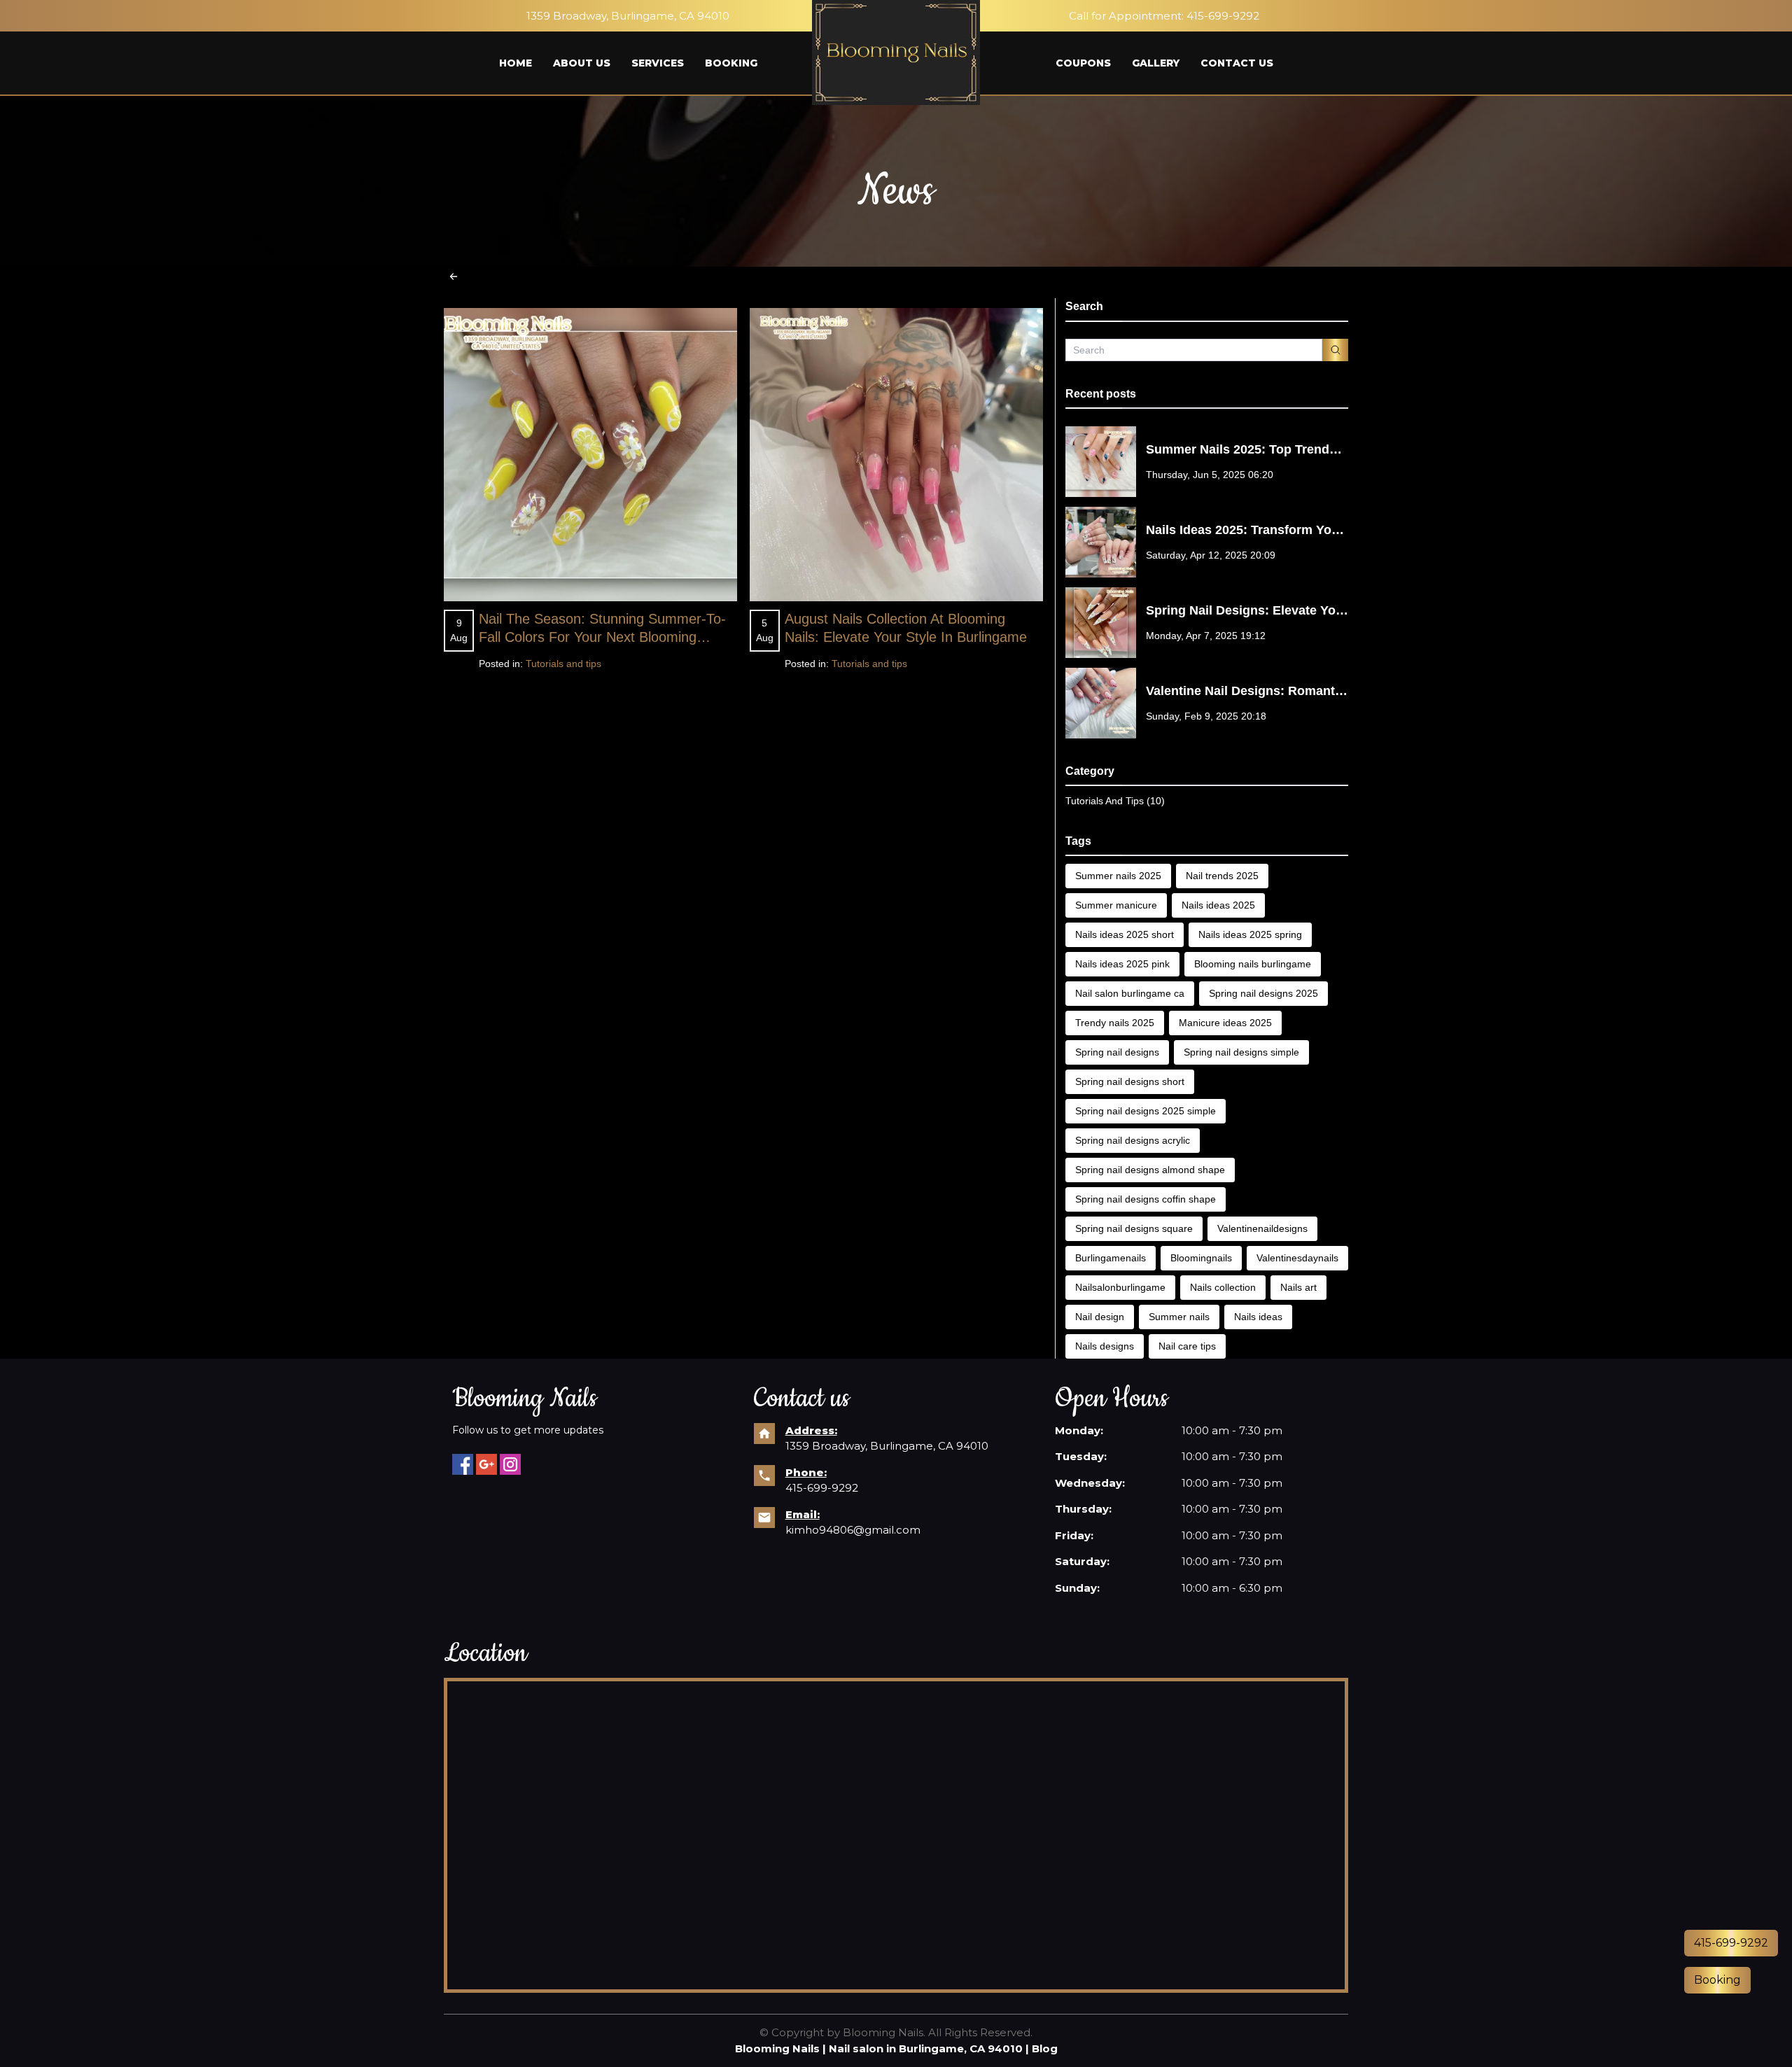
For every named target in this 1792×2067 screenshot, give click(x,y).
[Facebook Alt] (463, 1464)
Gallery (1156, 63)
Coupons (1083, 63)
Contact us (1237, 63)
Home (516, 63)
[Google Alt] (486, 1464)
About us (582, 63)
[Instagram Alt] (510, 1464)
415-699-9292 (1223, 16)
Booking (731, 63)
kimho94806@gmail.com (853, 1530)
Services (658, 63)
